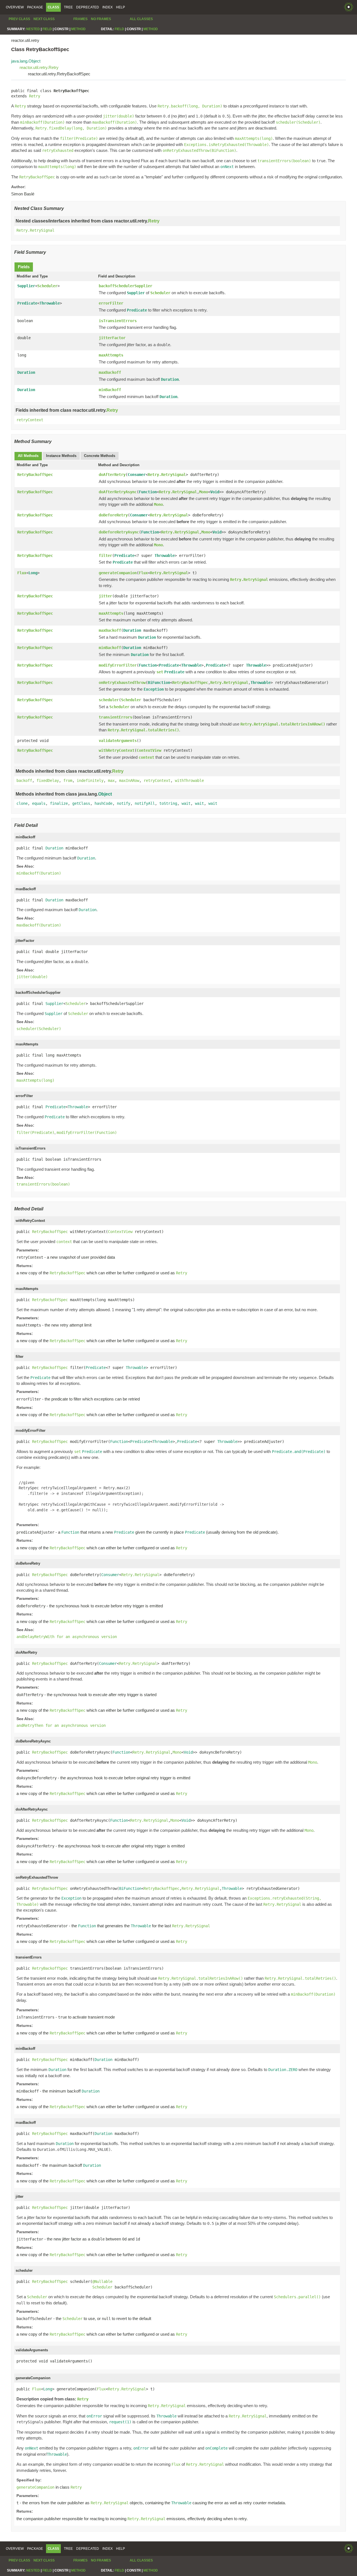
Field (47, 29)
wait (186, 803)
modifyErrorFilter (118, 665)
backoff (24, 781)
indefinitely (90, 781)
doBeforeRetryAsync (119, 532)
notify (124, 803)
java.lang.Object (26, 61)
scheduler (109, 700)
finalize (59, 803)
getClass (81, 803)
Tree (68, 7)
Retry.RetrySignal (35, 230)
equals (39, 803)
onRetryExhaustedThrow (122, 683)
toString (168, 803)
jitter (105, 596)
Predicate (27, 303)
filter (105, 556)
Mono (204, 492)
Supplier (26, 286)
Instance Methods (61, 456)
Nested (33, 29)
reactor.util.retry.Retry (39, 67)
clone (22, 803)
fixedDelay (48, 781)
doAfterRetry (112, 475)
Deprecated (88, 7)
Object (105, 794)
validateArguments (118, 741)
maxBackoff (110, 372)
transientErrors (115, 717)
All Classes (141, 19)
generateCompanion (118, 573)
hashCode (103, 803)
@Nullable (102, 2281)
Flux (22, 573)
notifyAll (145, 803)
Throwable (50, 303)
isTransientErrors (118, 321)
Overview (15, 7)
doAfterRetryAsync (118, 492)
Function (148, 492)
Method (78, 29)
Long (33, 573)
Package (35, 7)
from (68, 781)
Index (108, 7)
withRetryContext (117, 750)
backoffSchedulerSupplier (126, 286)
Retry (35, 96)
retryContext (30, 420)
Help (120, 7)
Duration (26, 372)
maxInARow (129, 781)
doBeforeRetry (113, 515)
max (111, 781)
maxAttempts (111, 355)
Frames (80, 19)
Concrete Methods (100, 456)
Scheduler (47, 286)
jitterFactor (112, 338)
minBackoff (110, 390)
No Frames (101, 19)
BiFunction (159, 683)
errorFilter (111, 303)
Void (215, 492)
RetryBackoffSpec (35, 475)
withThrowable (189, 781)
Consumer (137, 475)
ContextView (149, 750)
